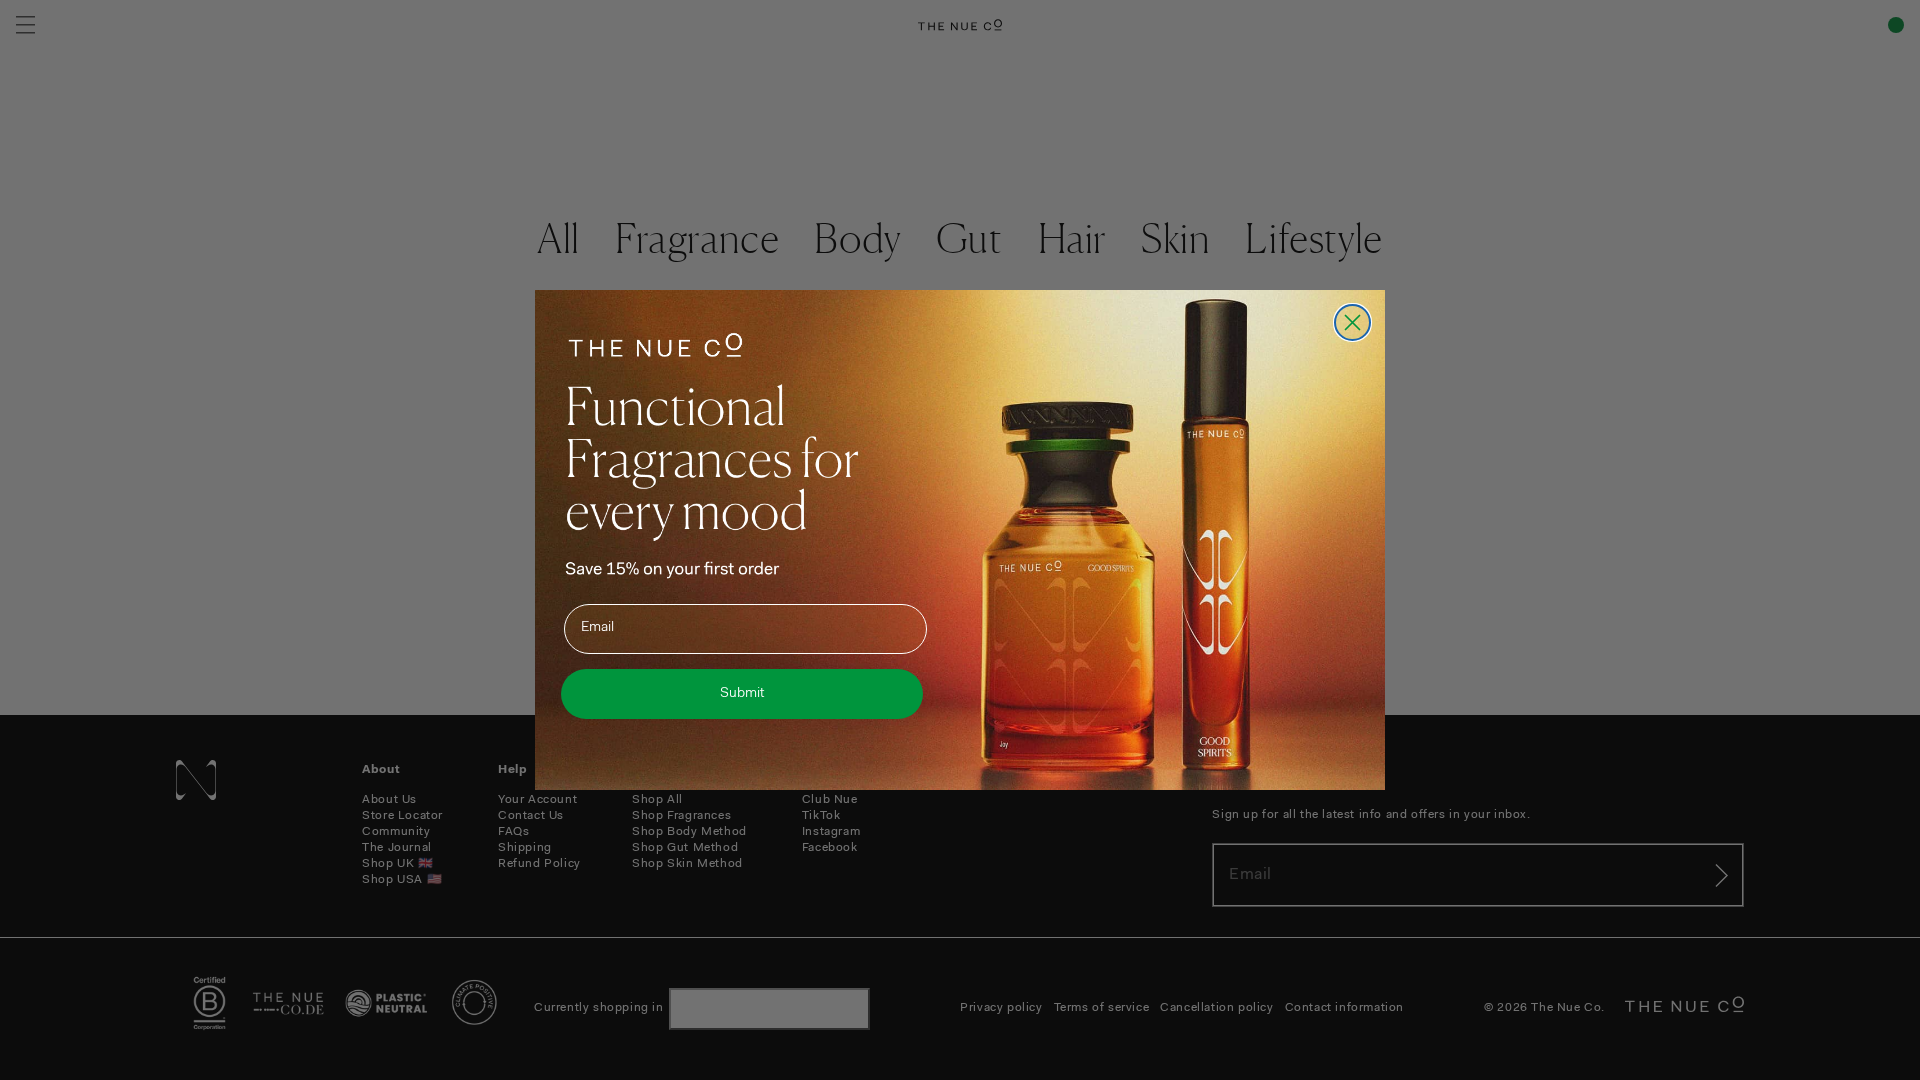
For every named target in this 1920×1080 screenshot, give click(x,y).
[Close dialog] (1352, 322)
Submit (742, 694)
